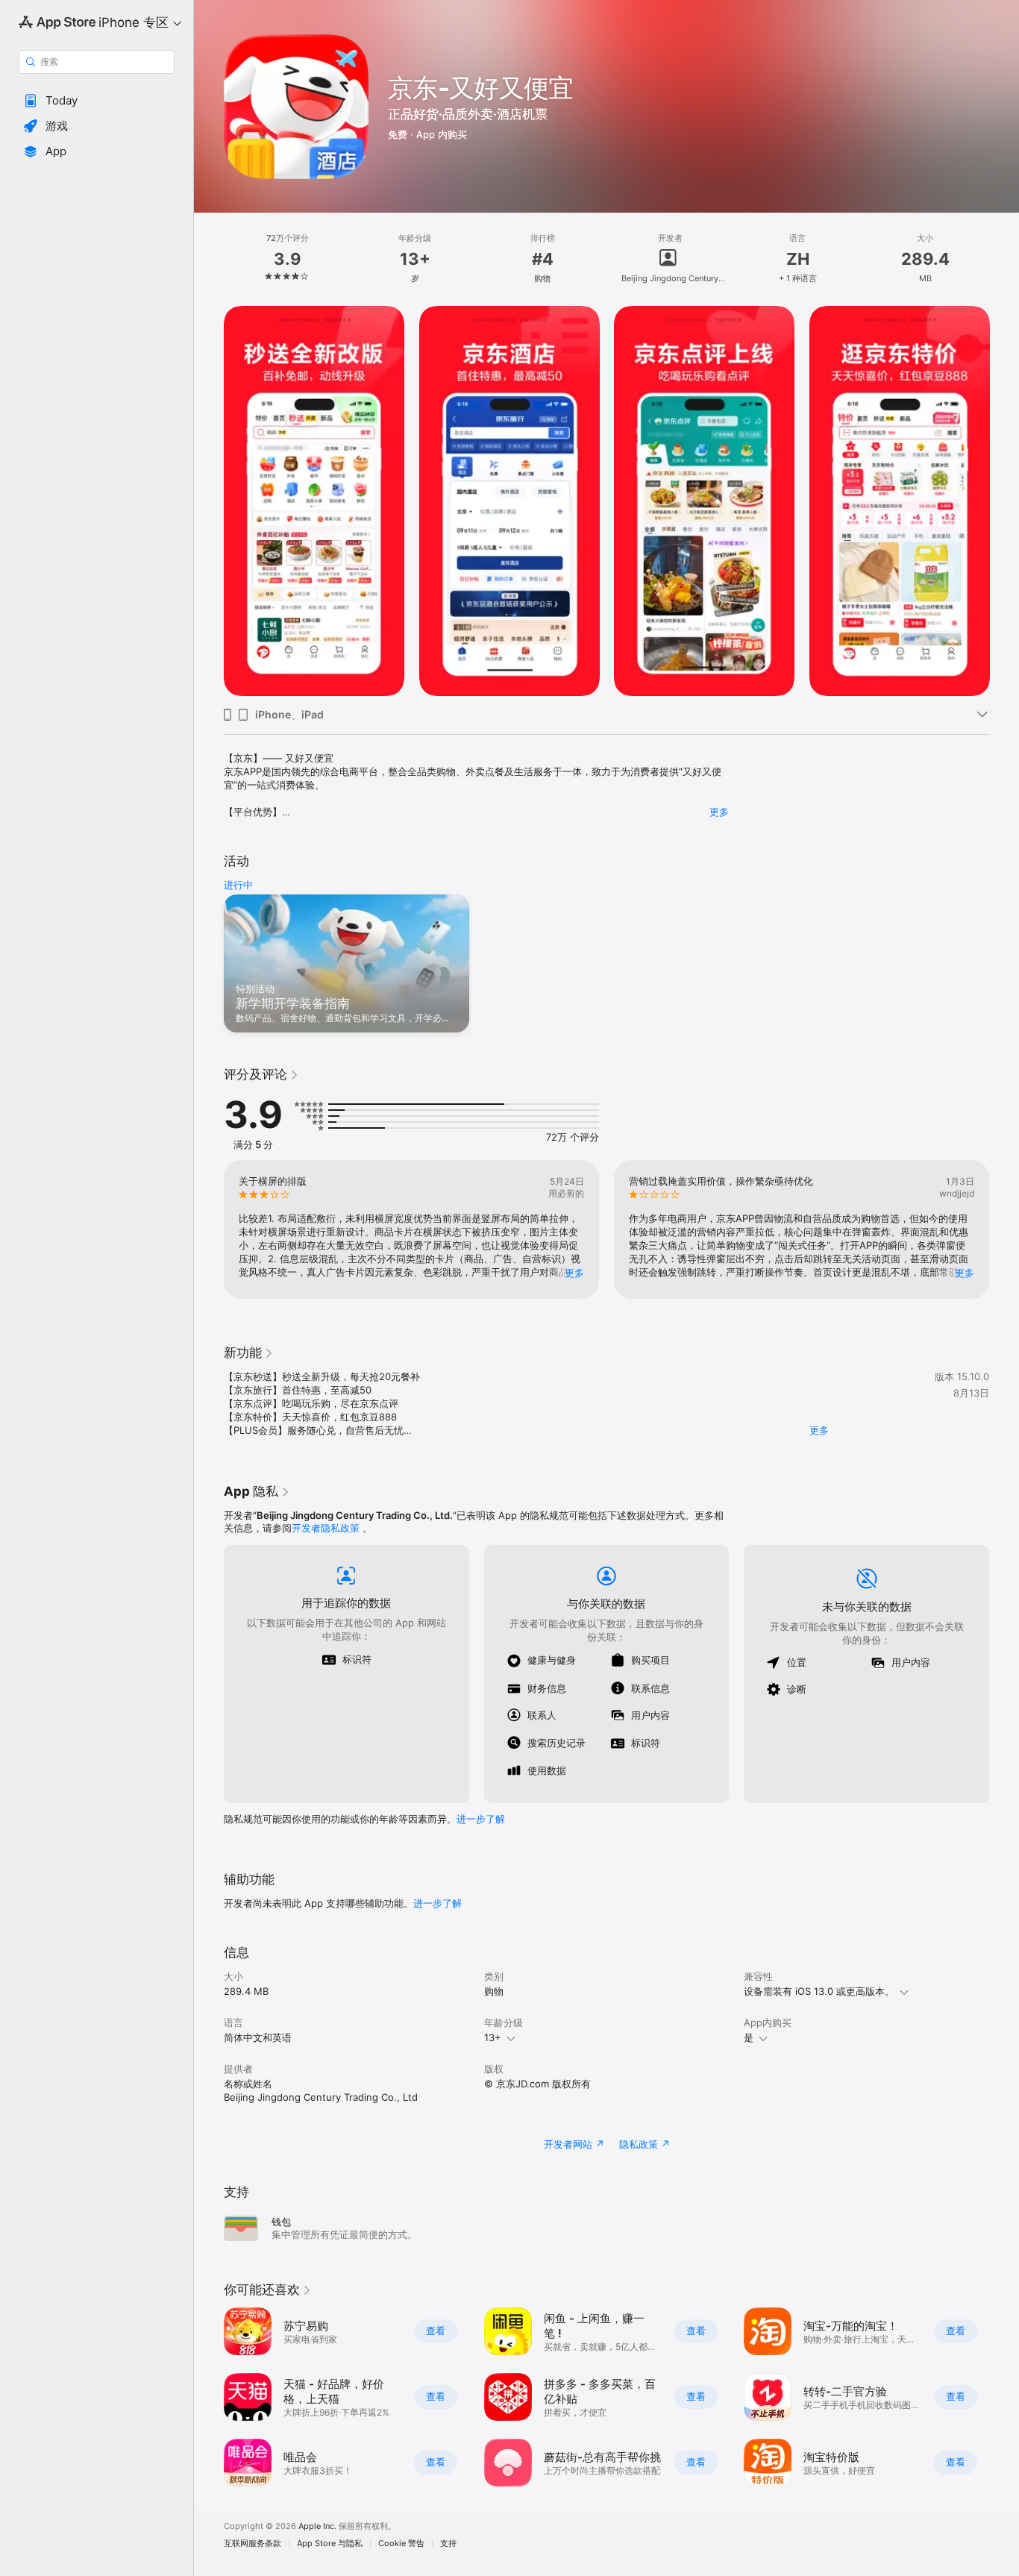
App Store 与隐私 (330, 2544)
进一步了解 (481, 1819)
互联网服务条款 (253, 2544)
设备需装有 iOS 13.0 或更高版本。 (819, 1991)
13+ (493, 2037)
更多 (719, 812)
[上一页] (209, 501)
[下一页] (1004, 501)
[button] (97, 101)
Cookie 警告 (401, 2544)
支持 (448, 2544)
